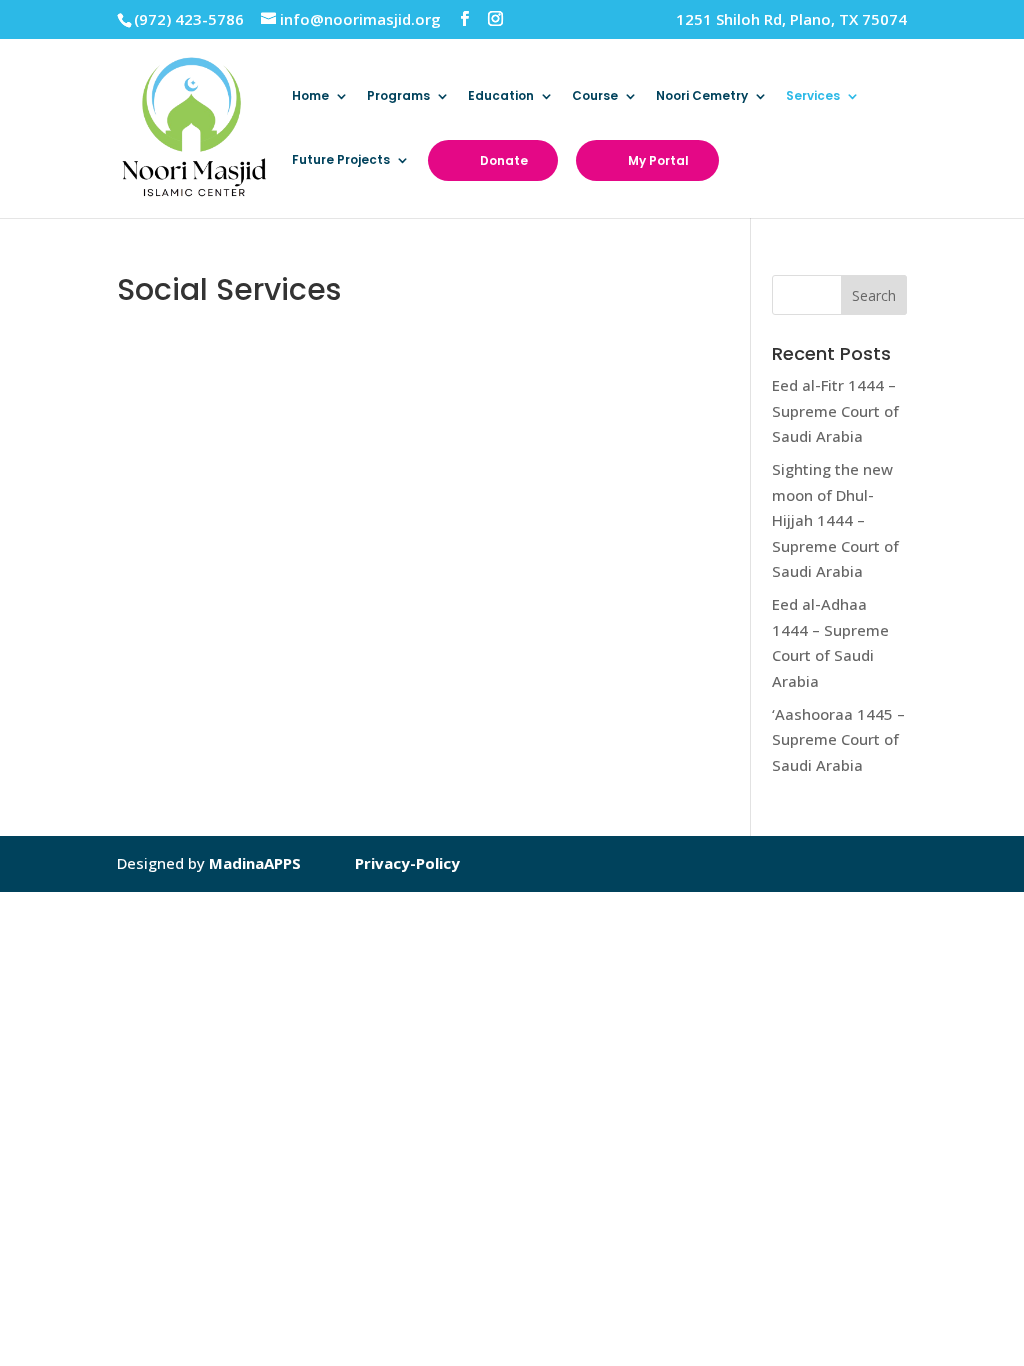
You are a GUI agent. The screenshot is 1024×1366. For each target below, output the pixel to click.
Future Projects (341, 160)
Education (501, 96)
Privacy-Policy (407, 863)
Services (813, 96)
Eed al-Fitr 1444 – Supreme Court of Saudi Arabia (835, 410)
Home (310, 96)
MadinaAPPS (255, 863)
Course (595, 96)
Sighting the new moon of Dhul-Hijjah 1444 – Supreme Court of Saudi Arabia (835, 520)
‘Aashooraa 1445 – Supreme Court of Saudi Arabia (838, 739)
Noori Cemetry (702, 96)
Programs (398, 96)
